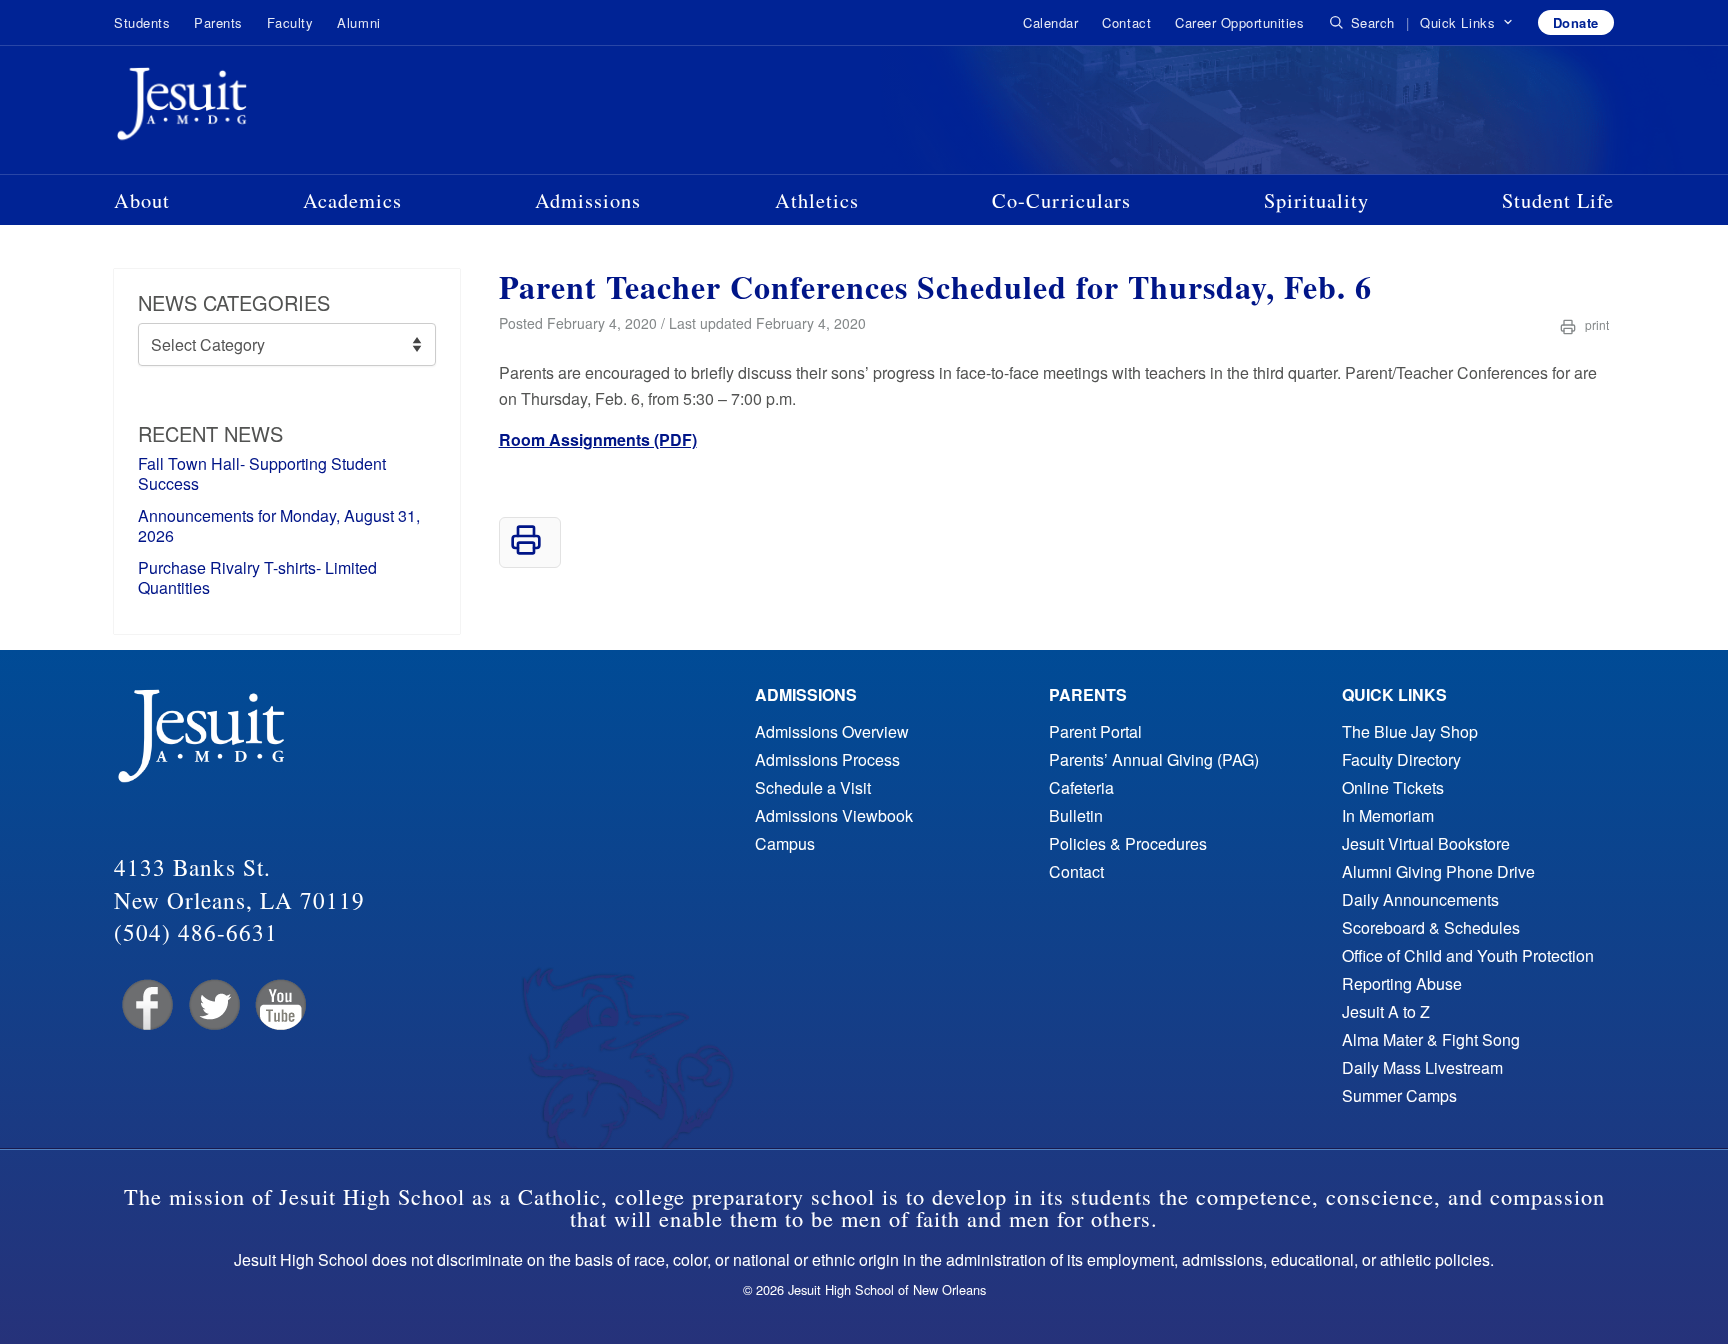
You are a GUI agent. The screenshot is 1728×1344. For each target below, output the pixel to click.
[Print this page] (526, 549)
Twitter (212, 1005)
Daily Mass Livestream (1422, 1067)
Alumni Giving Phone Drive (1438, 871)
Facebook (145, 1005)
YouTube (279, 1005)
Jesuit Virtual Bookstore (1426, 843)
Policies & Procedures (1128, 843)
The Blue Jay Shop (1410, 731)
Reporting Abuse (1402, 983)
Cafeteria (1081, 787)
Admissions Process (827, 759)
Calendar (1050, 22)
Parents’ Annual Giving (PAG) (1154, 759)
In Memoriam (1388, 815)
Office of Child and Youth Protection (1468, 955)
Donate (1576, 22)
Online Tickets (1393, 787)
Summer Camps (1399, 1095)
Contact (1126, 22)
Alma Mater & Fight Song (1431, 1039)
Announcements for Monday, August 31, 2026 (279, 525)
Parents (218, 22)
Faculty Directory (1401, 759)
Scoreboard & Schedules (1431, 927)
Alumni (358, 22)
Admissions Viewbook (834, 815)
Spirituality (1316, 200)
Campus (785, 843)
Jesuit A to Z (1386, 1011)
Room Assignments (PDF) (598, 439)
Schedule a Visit (813, 787)
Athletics (817, 200)
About (142, 200)
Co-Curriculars (1061, 200)
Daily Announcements (1420, 899)
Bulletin (1076, 815)
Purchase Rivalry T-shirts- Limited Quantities (257, 577)
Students (142, 22)
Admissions (588, 200)
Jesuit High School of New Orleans (254, 108)
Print (1595, 324)
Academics (352, 200)
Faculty (290, 22)
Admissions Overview (832, 731)
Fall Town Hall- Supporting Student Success (262, 473)
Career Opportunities (1239, 22)
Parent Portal (1095, 731)
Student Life (1558, 200)
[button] (1466, 23)
